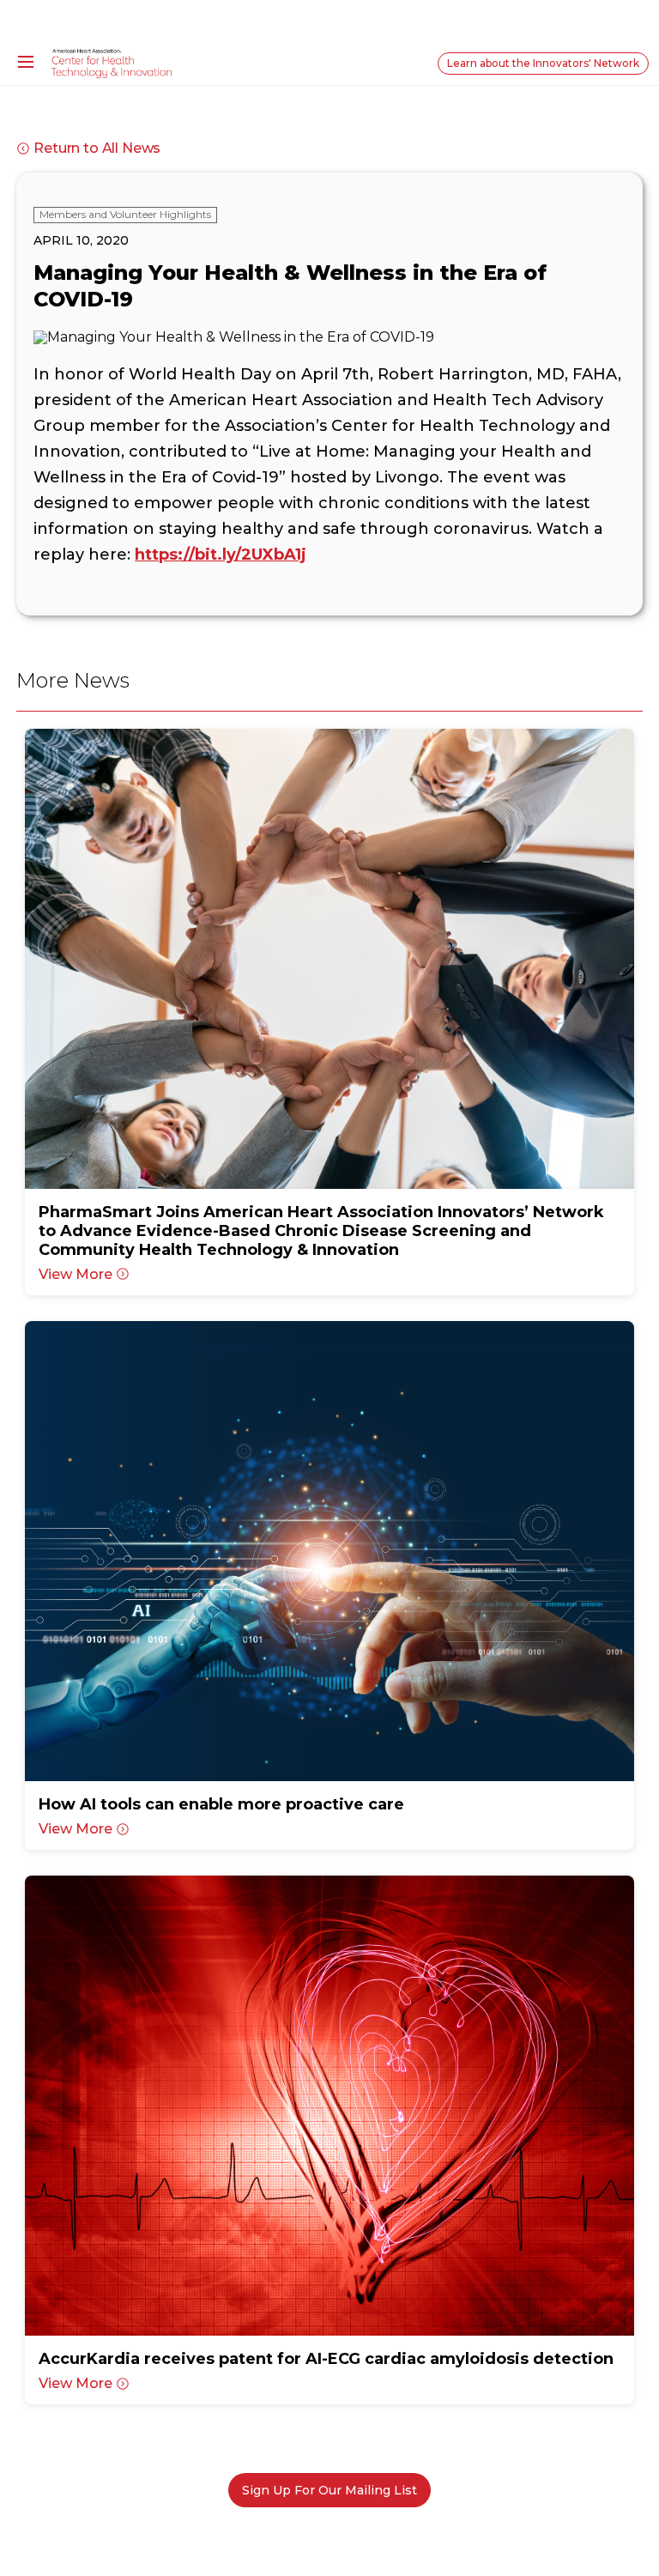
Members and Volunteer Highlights (125, 214)
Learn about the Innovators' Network (543, 63)
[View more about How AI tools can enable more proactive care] (329, 1551)
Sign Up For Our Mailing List (329, 2490)
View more (76, 1274)
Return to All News (97, 148)
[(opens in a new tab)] (329, 959)
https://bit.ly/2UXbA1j (221, 555)
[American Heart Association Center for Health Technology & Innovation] (112, 63)
